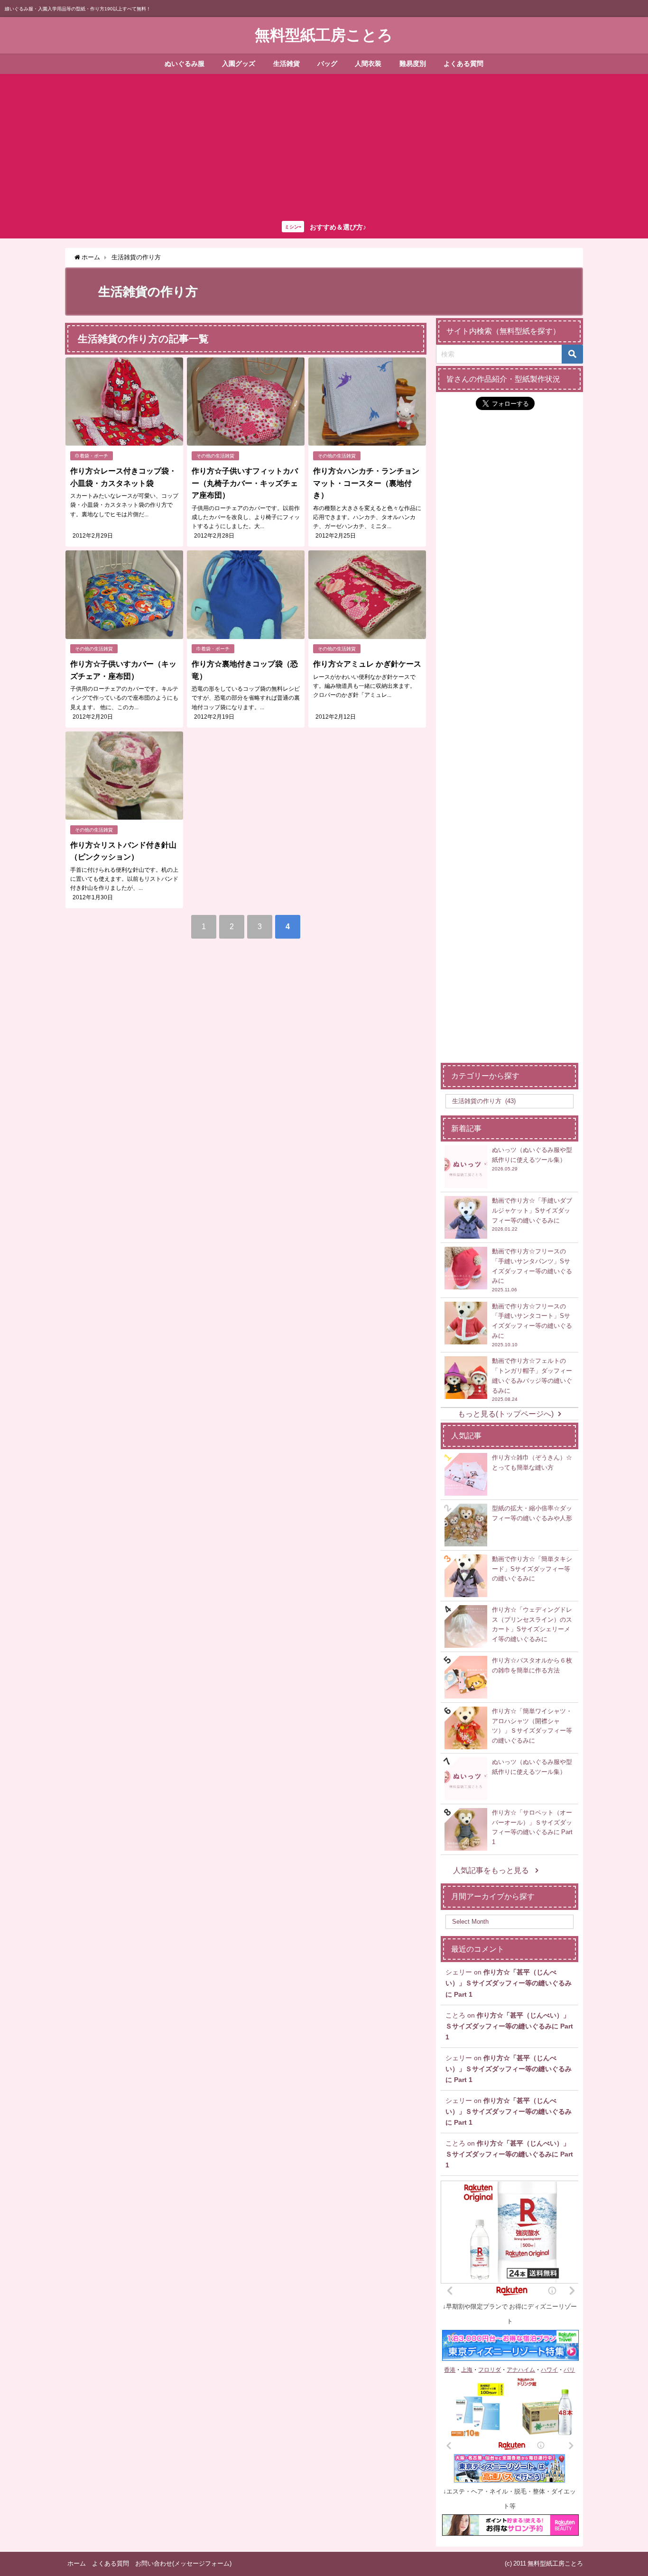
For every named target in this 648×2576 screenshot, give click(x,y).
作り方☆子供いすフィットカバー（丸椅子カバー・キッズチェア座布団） (245, 483)
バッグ (327, 64)
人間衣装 (368, 64)
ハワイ (549, 2370)
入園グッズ (239, 64)
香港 (450, 2370)
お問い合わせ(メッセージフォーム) (183, 2563)
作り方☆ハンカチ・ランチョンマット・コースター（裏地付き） (366, 483)
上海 (467, 2370)
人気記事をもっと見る (492, 1870)
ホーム (77, 2563)
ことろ (455, 2015)
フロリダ (490, 2370)
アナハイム (521, 2370)
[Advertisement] (324, 145)
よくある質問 (463, 64)
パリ (569, 2370)
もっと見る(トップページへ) (506, 1414)
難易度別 (413, 64)
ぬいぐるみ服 (185, 64)
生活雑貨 (287, 64)
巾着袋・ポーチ (92, 456)
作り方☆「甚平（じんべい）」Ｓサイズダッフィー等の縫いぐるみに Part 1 (509, 1983)
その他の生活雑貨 (215, 456)
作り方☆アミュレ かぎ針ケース (367, 664)
